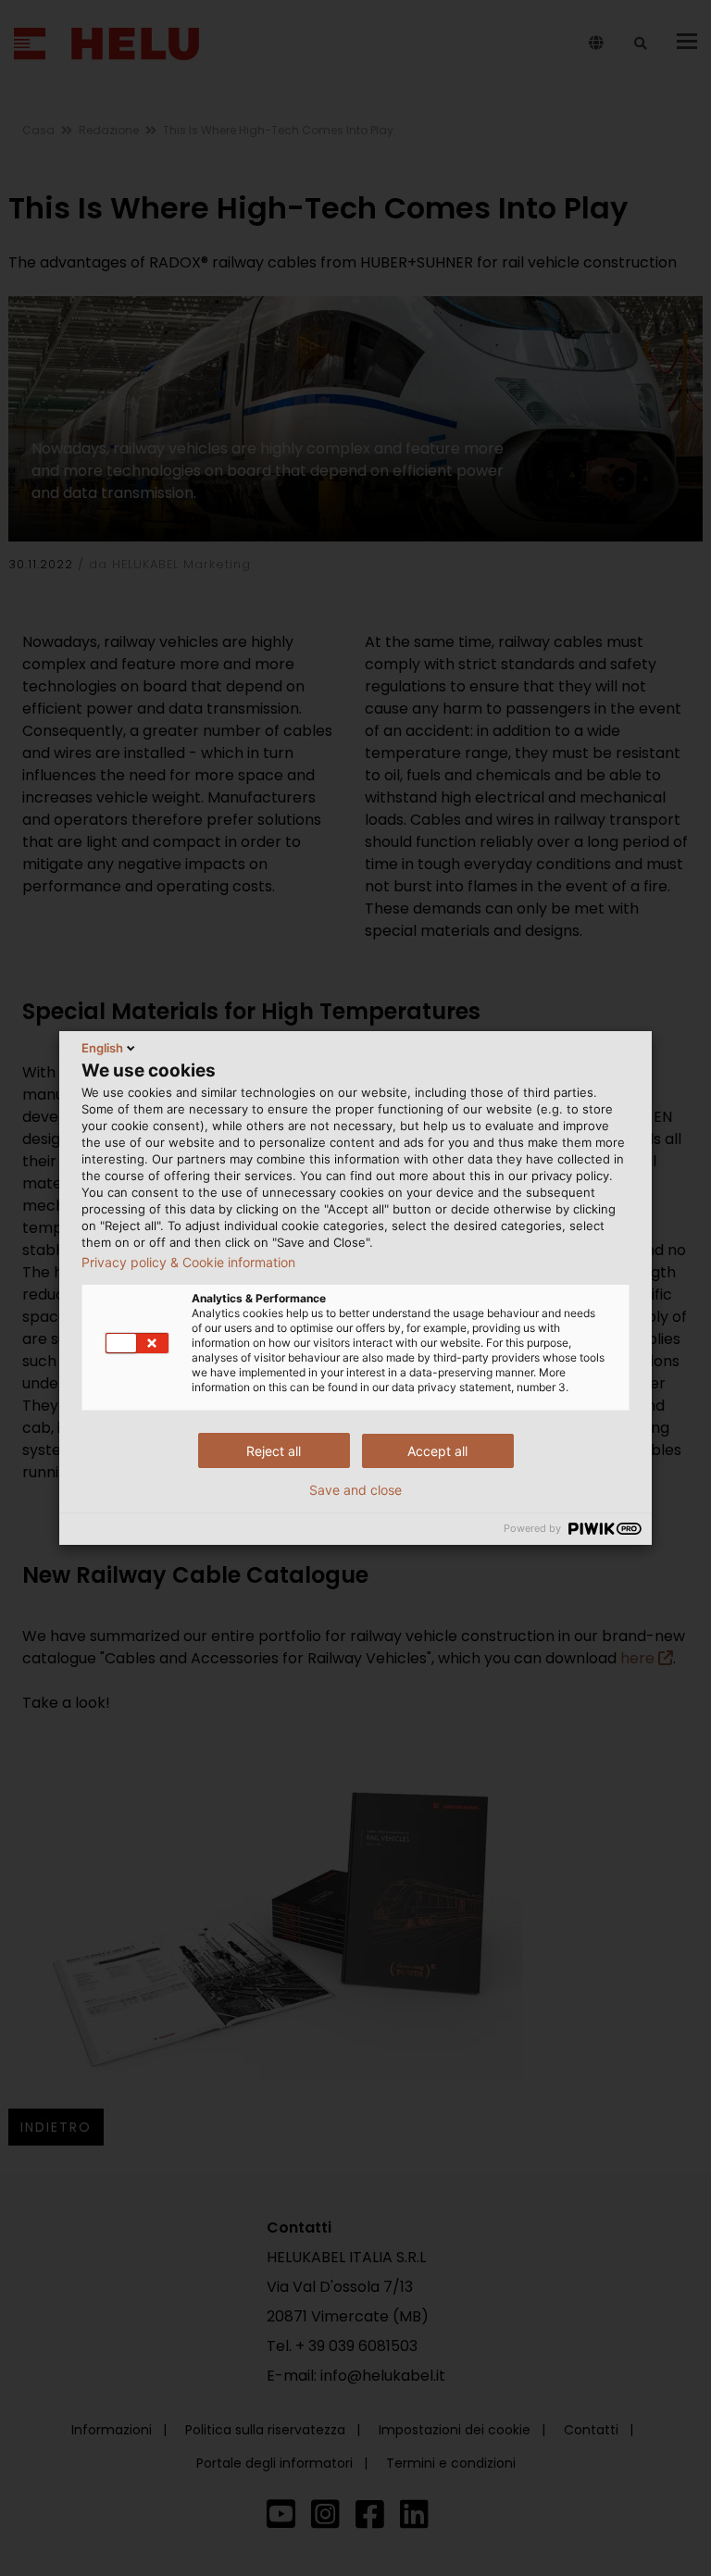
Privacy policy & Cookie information (188, 1263)
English (102, 1048)
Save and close (355, 1490)
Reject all (274, 1451)
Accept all (437, 1451)
